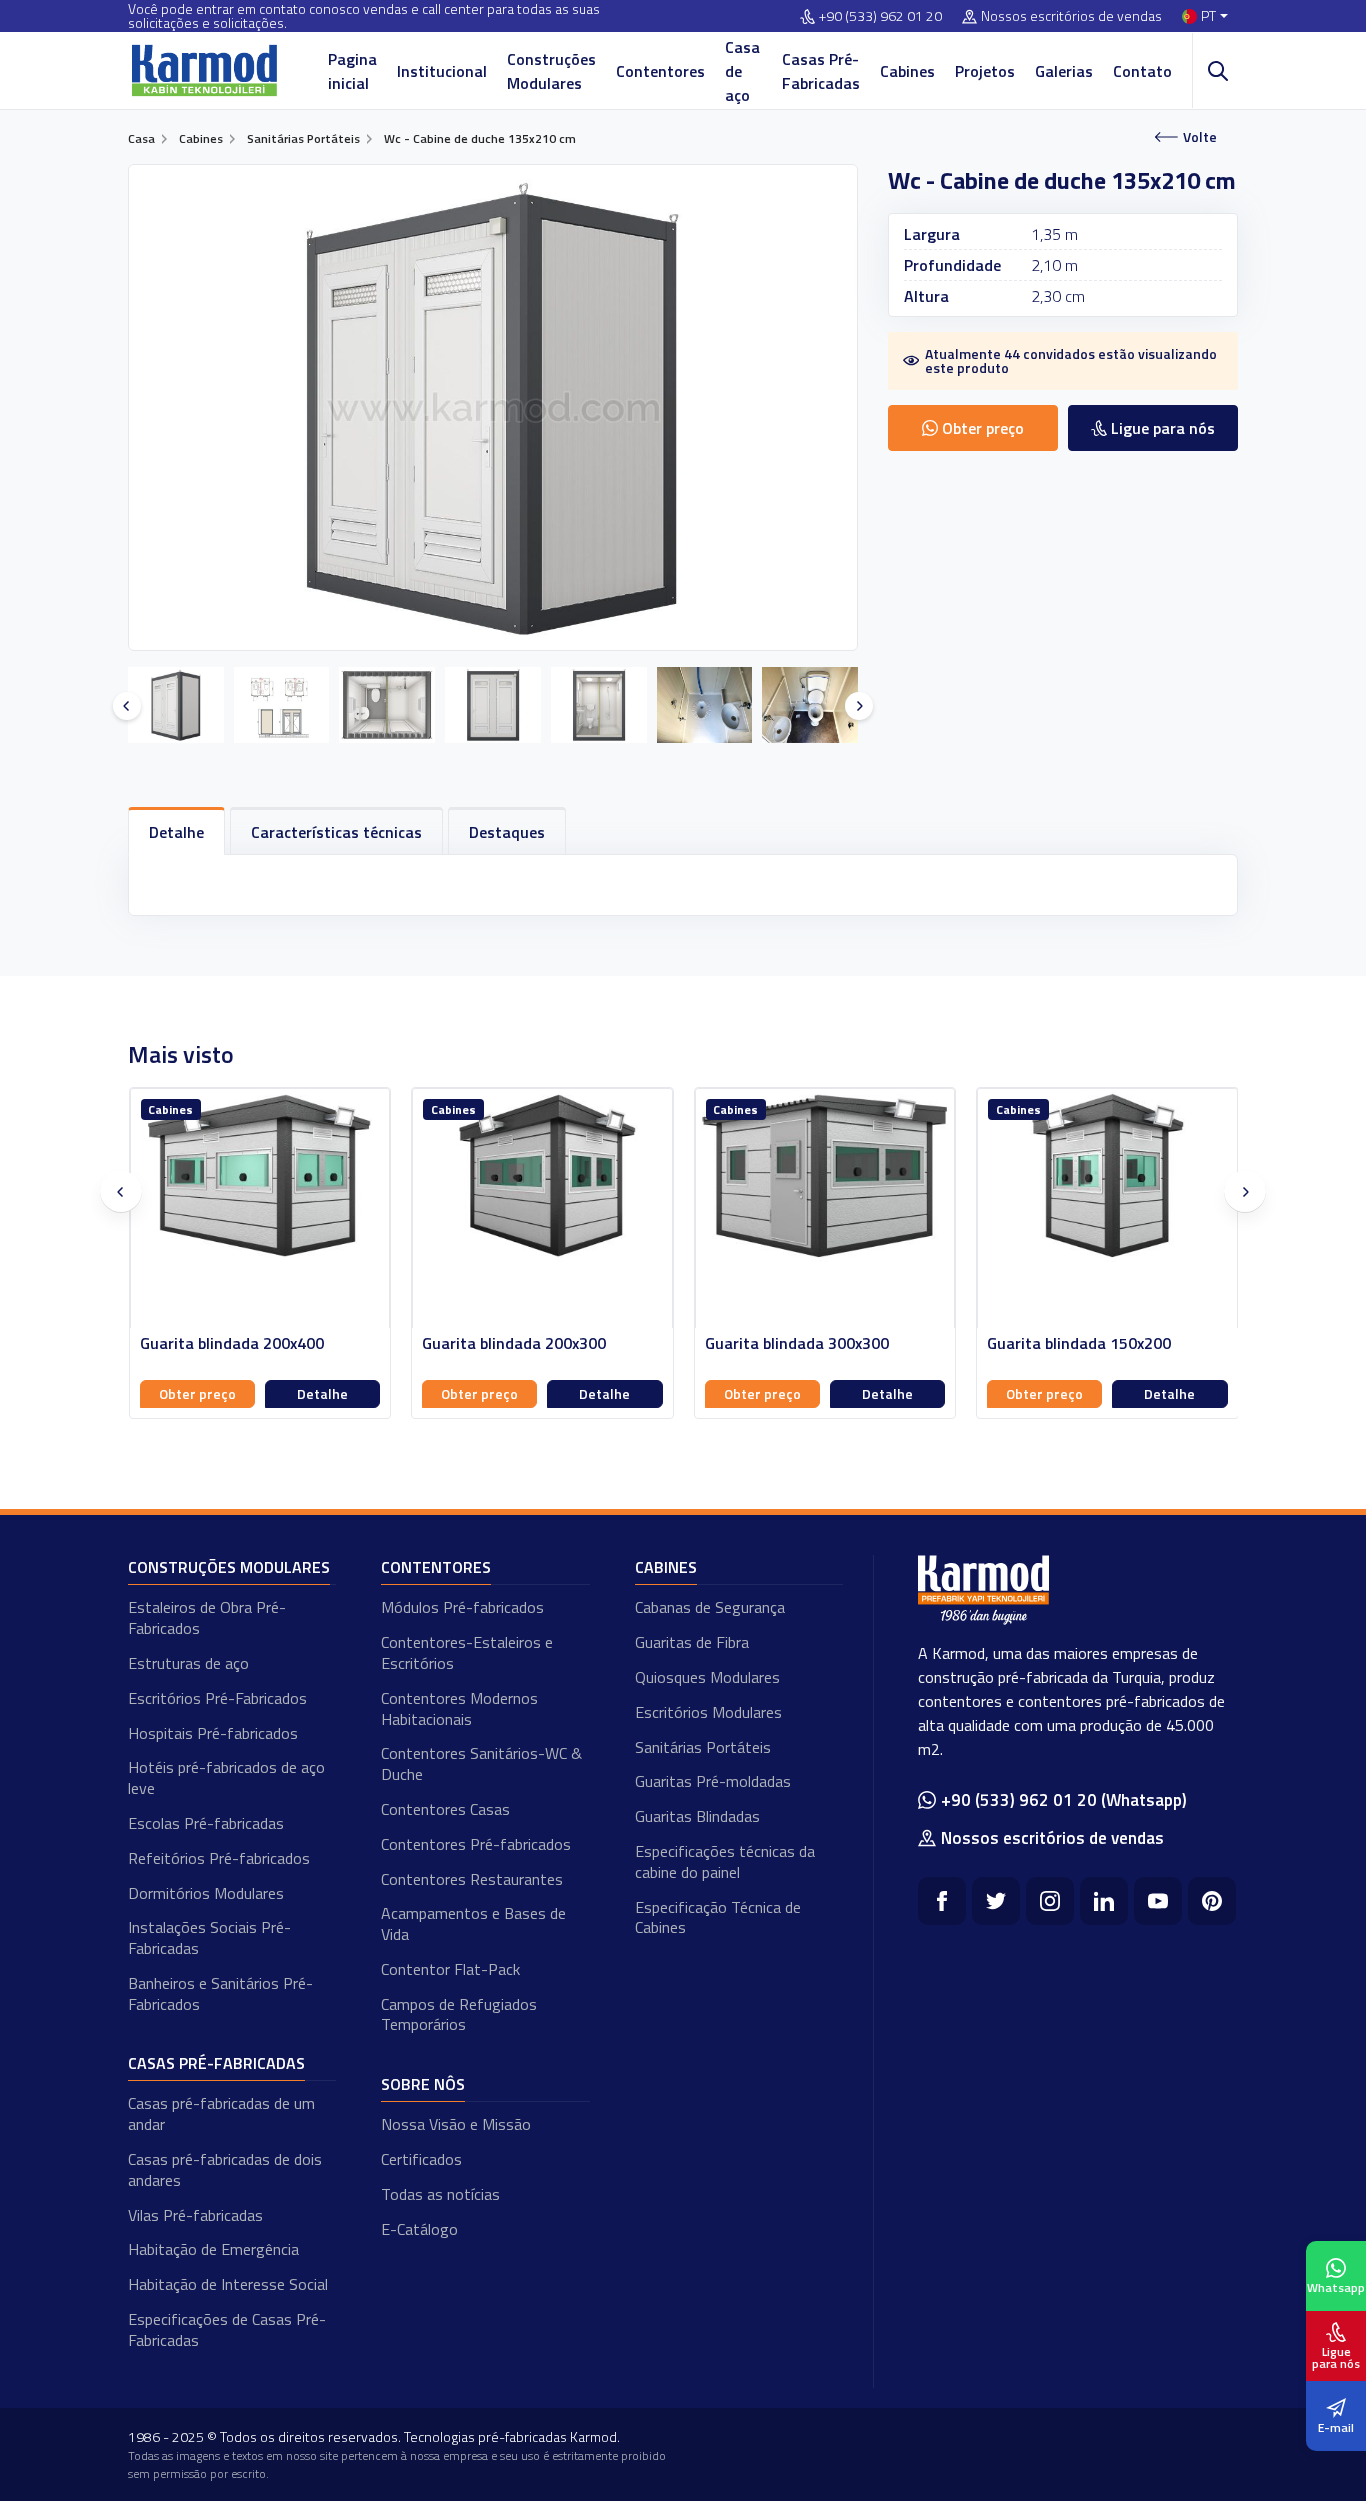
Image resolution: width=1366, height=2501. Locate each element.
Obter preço (196, 1393)
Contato (1142, 71)
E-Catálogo (419, 2229)
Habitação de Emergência (213, 2249)
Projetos (985, 71)
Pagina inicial (352, 71)
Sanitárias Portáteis (703, 1747)
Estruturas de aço (188, 1663)
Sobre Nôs (423, 2084)
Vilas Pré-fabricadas (195, 2215)
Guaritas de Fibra (692, 1642)
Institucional (442, 71)
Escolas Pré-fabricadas (206, 1823)
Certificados (421, 2159)
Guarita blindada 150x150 (1079, 1343)
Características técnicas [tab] (336, 832)
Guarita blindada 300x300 (514, 1343)
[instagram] (1050, 1901)
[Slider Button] (127, 706)
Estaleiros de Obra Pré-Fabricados (207, 1617)
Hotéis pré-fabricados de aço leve (226, 1777)
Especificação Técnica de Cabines (718, 1917)
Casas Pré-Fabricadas (821, 71)
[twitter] (996, 1901)
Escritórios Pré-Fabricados (217, 1698)
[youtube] (1158, 1901)
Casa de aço (742, 71)
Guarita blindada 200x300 (231, 1343)
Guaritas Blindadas (697, 1816)
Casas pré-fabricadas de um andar (221, 2113)
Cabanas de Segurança (710, 1607)
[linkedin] (1104, 1901)
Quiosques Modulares (707, 1677)
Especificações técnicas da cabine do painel (725, 1861)
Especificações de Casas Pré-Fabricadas (227, 2329)
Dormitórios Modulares (206, 1893)
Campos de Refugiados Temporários (459, 2014)
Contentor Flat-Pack (450, 1969)
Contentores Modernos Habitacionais (459, 1708)
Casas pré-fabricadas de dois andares (225, 2169)
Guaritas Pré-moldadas (713, 1781)
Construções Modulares (551, 71)
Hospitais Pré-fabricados (213, 1733)
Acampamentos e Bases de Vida (473, 1923)
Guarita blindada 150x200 (796, 1343)
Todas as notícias (440, 2194)
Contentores (660, 71)
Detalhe (321, 1393)
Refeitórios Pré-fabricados (219, 1858)
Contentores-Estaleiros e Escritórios (467, 1652)
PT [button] (1208, 16)
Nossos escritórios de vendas (1071, 16)
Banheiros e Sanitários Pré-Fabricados (220, 1993)
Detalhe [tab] (176, 832)
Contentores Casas (445, 1809)
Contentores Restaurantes (472, 1879)
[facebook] (942, 1901)
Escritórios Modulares (708, 1712)
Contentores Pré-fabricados (476, 1844)
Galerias (1064, 71)
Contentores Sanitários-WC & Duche (481, 1763)
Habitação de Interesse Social (228, 2284)
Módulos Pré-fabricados (462, 1607)
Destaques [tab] (507, 832)
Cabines (907, 71)
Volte (1200, 136)
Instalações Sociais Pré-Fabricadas (209, 1937)
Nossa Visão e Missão (456, 2124)
